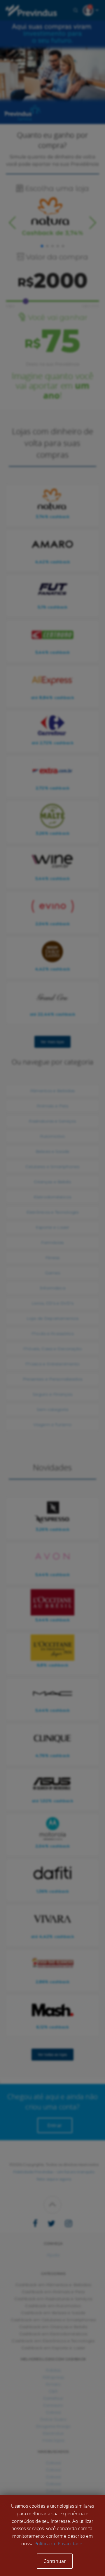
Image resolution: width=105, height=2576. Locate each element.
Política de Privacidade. (59, 2544)
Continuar (55, 2561)
